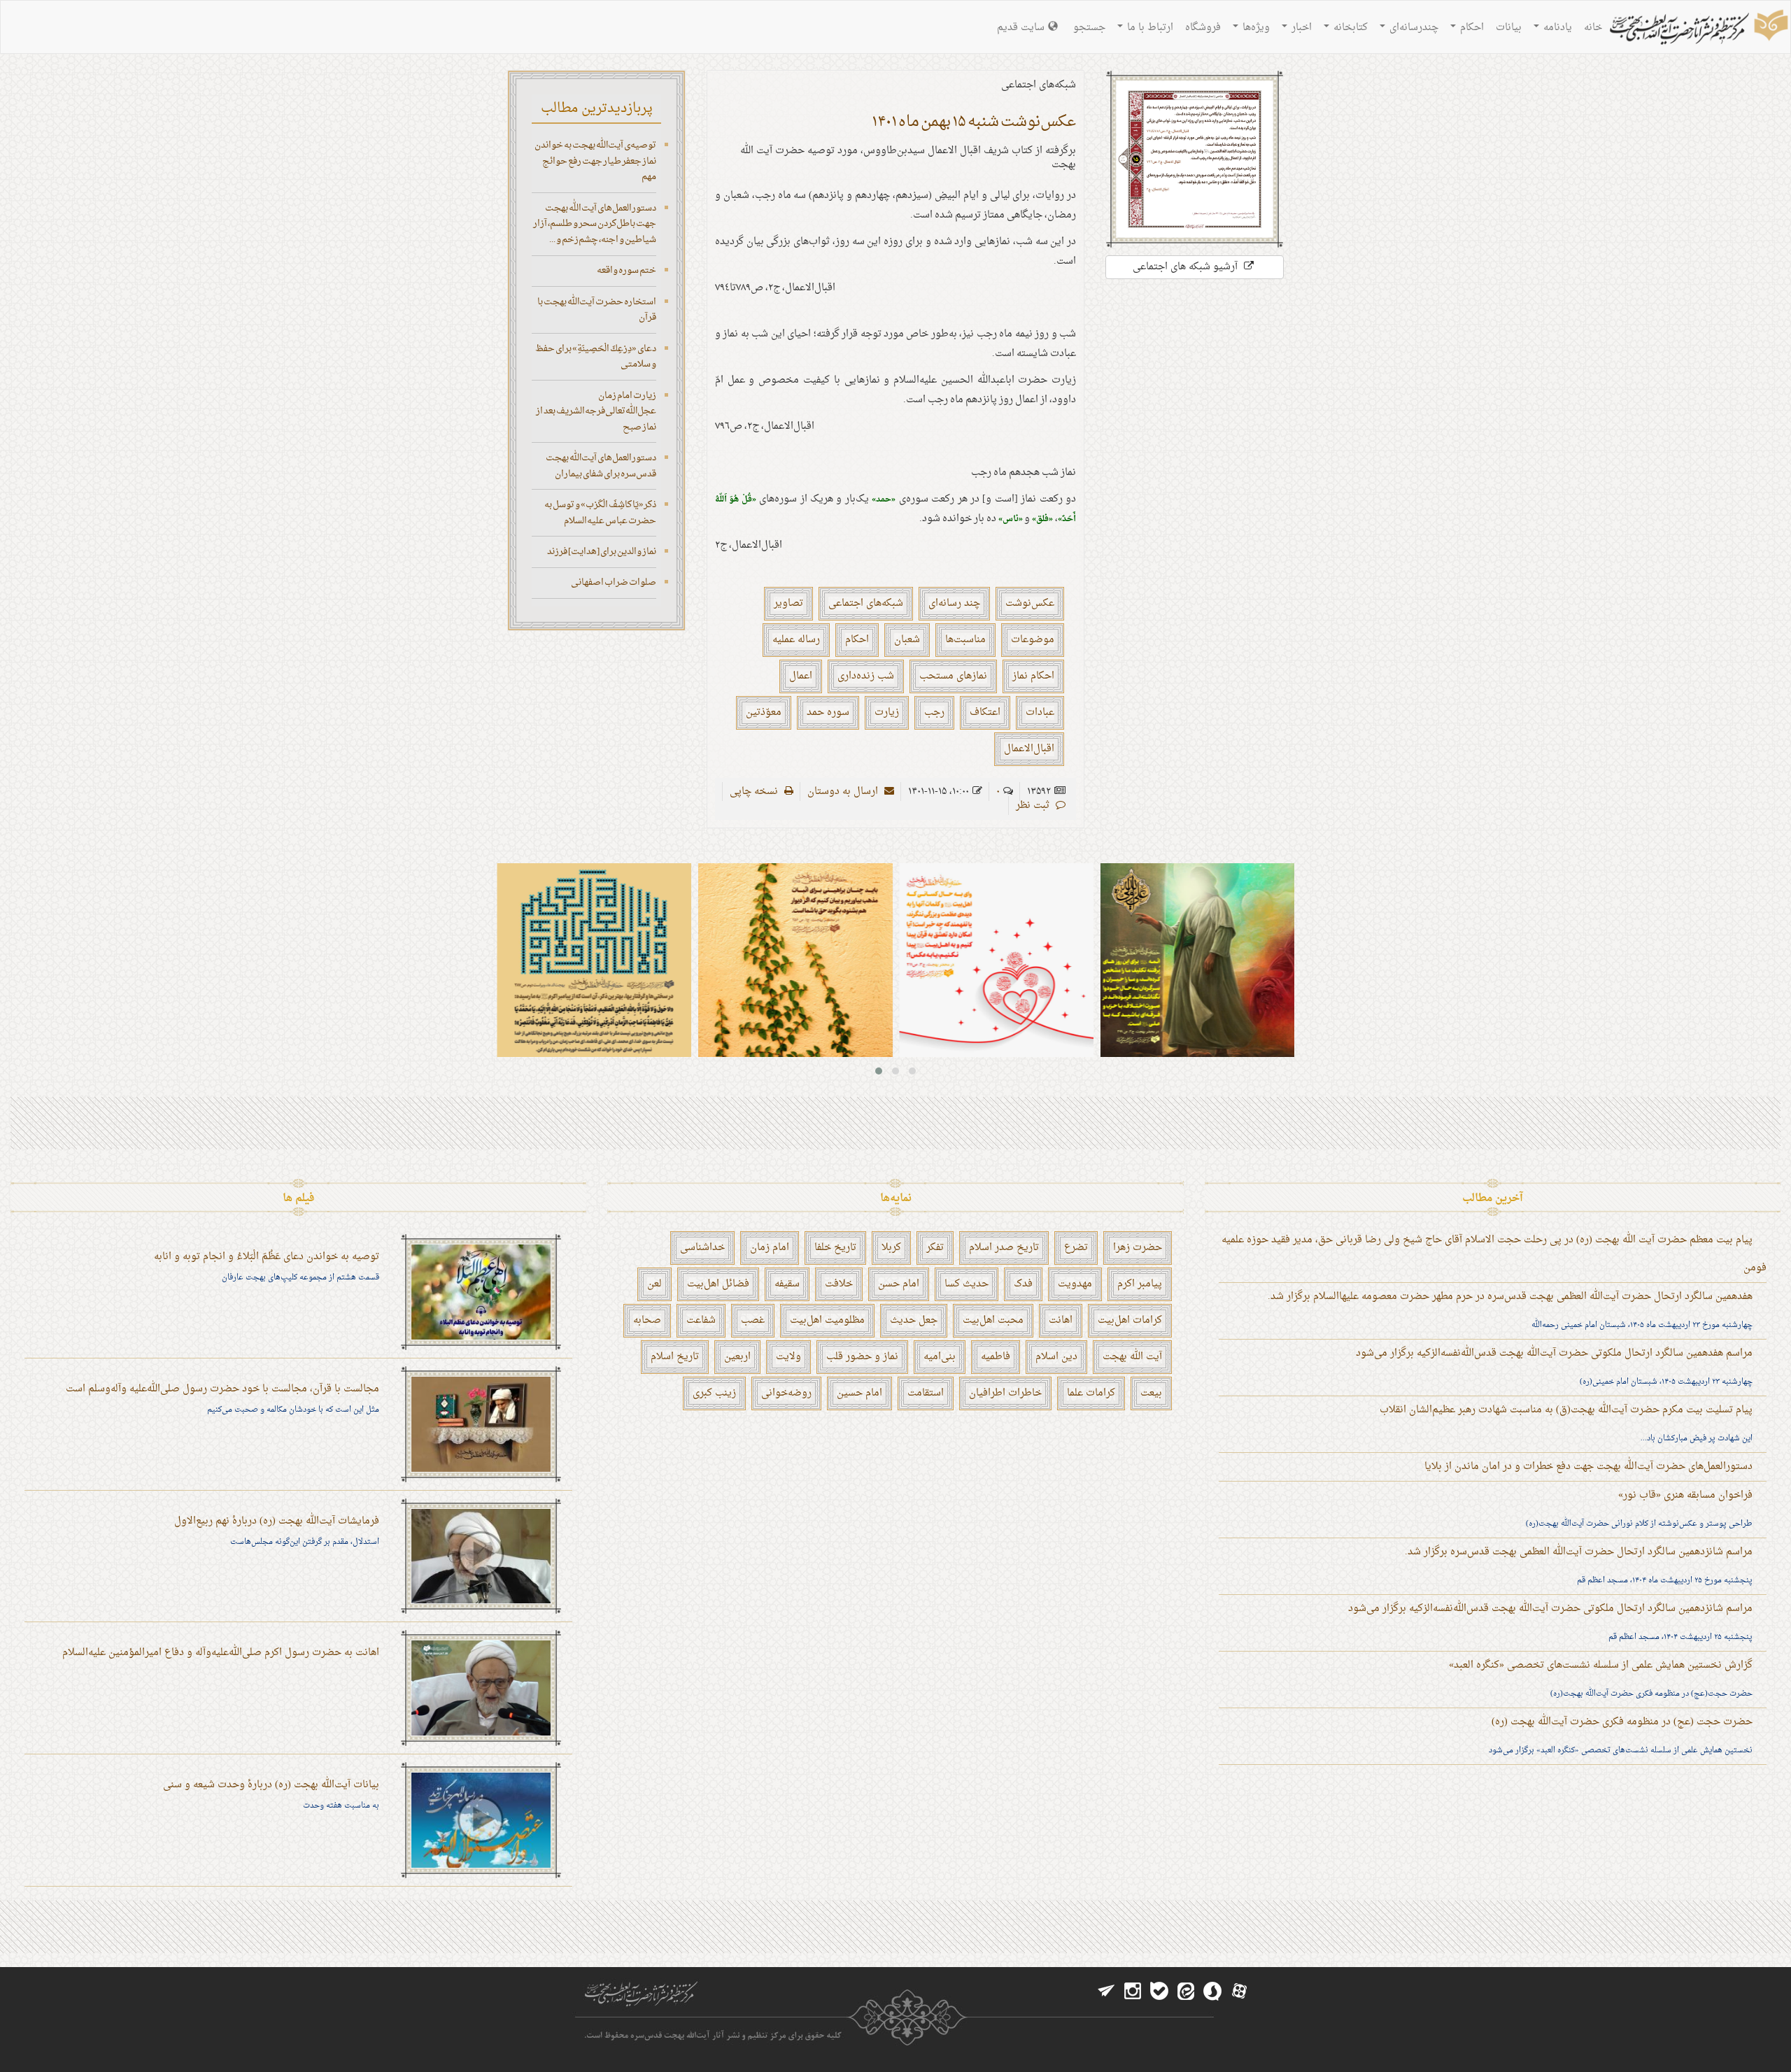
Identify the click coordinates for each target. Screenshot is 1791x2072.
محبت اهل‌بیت (993, 1320)
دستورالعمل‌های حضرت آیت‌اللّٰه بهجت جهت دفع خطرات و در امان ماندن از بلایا (1588, 1467)
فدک (1023, 1284)
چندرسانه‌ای (1413, 28)
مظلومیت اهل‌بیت (827, 1320)
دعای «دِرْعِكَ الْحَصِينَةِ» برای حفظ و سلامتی (596, 357)
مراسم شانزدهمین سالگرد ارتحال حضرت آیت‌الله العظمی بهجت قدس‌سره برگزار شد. (1579, 1552)
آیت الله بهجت (1132, 1357)
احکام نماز (1033, 676)
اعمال (801, 676)
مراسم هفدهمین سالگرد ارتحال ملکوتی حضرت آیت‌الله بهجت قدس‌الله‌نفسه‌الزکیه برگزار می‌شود (1554, 1353)
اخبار (1300, 28)
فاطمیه (996, 1357)
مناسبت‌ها (965, 640)
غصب (753, 1320)
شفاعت (701, 1320)
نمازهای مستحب (953, 676)
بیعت (1151, 1393)
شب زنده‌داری (866, 676)
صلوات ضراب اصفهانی (614, 582)
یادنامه (1556, 28)
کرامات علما (1091, 1393)
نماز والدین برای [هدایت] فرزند (602, 552)
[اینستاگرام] (1133, 1992)
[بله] (1159, 1992)
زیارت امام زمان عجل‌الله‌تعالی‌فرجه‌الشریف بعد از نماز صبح (596, 411)
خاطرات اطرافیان (1005, 1393)
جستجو (1089, 28)
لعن (654, 1284)
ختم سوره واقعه (627, 270)
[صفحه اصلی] (1697, 29)
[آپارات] (1239, 1992)
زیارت (887, 712)
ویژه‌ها (1255, 28)
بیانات (1509, 28)
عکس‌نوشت (1030, 603)
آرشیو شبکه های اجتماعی (1187, 267)
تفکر (935, 1248)
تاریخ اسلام (675, 1357)
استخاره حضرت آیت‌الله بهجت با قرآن (597, 310)
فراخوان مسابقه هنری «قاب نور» (1685, 1495)
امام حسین (859, 1393)
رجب (934, 712)
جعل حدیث (914, 1320)
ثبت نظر (1034, 806)
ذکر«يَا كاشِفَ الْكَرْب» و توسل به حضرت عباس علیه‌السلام (600, 513)
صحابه (647, 1320)
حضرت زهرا (1138, 1248)
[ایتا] (1186, 1992)
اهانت (1061, 1320)
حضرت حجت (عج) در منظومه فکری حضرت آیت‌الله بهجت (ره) (1622, 1722)
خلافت (839, 1284)
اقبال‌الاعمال (1029, 749)
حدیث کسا (967, 1284)
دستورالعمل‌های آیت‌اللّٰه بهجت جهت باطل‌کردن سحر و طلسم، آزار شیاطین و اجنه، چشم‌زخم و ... (595, 224)
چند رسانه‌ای (954, 603)
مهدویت (1075, 1284)
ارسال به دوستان (844, 792)
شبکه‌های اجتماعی (866, 603)
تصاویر (788, 603)
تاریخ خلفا (835, 1248)
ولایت (788, 1357)
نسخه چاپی (755, 792)
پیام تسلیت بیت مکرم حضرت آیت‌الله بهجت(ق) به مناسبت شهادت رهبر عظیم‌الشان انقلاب (1566, 1410)
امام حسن (899, 1284)
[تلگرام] (1106, 1992)
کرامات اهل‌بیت (1130, 1320)
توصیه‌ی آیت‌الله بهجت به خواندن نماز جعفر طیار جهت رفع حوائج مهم (595, 161)
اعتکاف (985, 712)
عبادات (1040, 712)
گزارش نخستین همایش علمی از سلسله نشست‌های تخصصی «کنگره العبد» (1601, 1665)
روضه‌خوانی (786, 1393)
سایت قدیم (1021, 28)
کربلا (891, 1248)
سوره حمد (828, 712)
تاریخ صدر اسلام (1004, 1248)
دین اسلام (1056, 1357)
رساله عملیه (796, 640)
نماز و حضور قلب (862, 1357)
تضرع (1076, 1248)
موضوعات (1033, 640)
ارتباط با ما (1149, 28)
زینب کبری (714, 1393)
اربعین (737, 1357)
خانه (1593, 28)
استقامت (926, 1393)
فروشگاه (1203, 28)
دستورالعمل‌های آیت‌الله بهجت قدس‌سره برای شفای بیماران (601, 466)
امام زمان (770, 1248)
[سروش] (1212, 1992)
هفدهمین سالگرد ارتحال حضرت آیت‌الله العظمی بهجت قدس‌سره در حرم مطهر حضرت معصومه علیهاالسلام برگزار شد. (1510, 1297)
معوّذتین (764, 712)
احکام (1471, 28)
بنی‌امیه (940, 1357)
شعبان (907, 640)
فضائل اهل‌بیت (718, 1284)
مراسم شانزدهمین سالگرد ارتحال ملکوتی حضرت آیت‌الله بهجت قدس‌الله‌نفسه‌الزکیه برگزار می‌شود (1550, 1609)
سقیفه (787, 1284)
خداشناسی (702, 1248)
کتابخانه (1349, 28)
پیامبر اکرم (1140, 1284)
